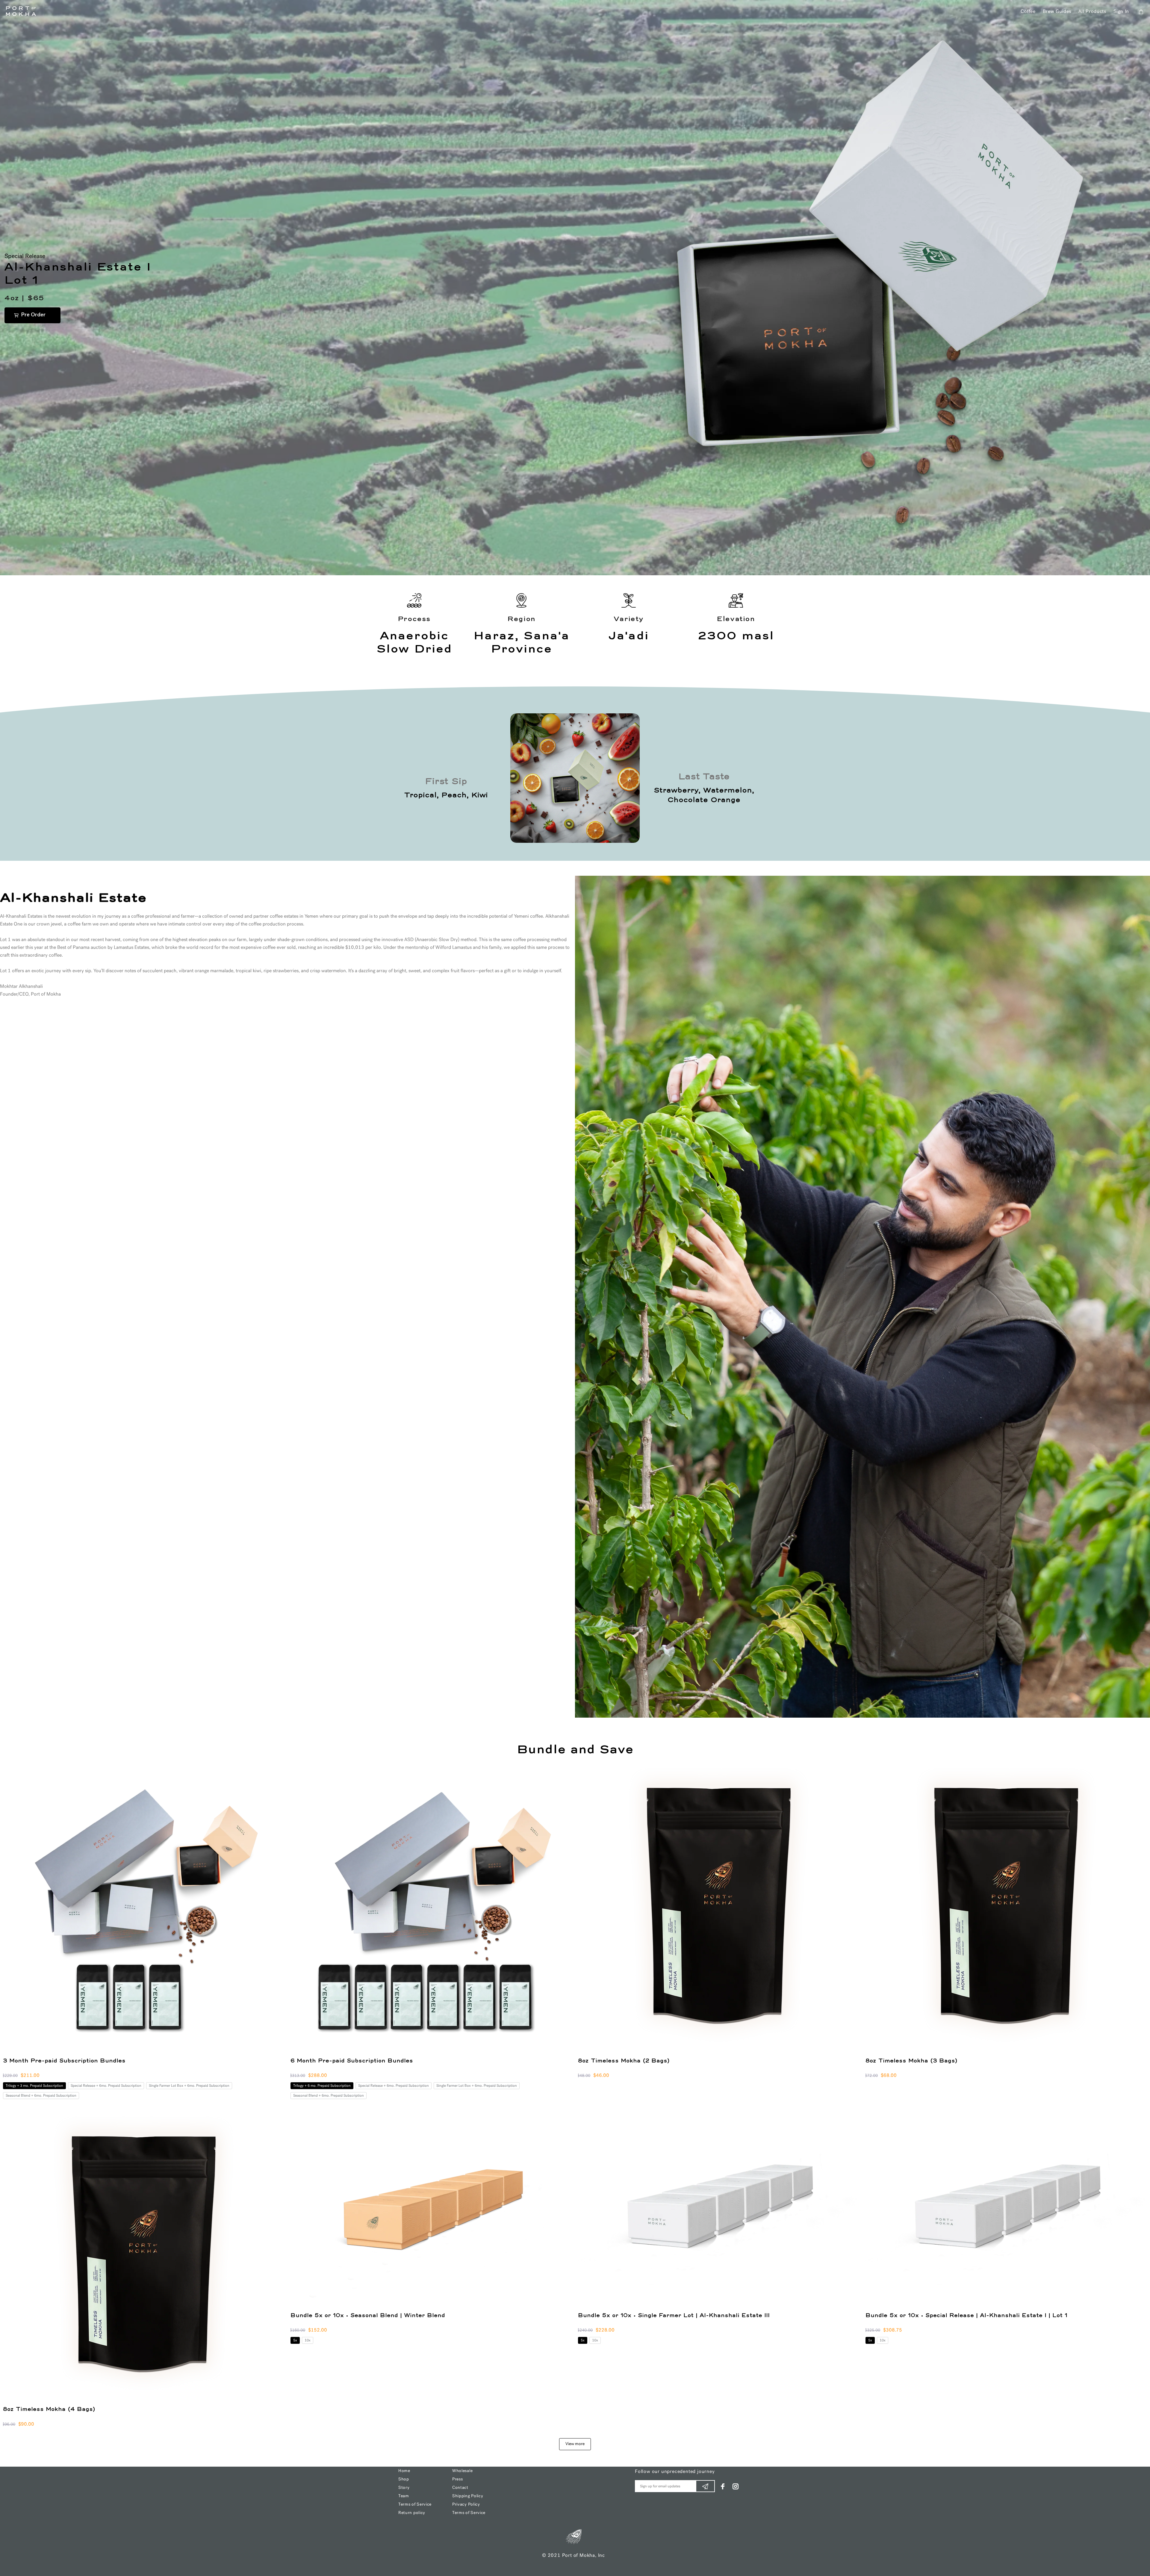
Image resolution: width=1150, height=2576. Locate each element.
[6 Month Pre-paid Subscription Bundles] (431, 1908)
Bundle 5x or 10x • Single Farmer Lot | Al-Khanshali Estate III (674, 2316)
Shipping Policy (468, 2496)
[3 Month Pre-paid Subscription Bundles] (144, 1908)
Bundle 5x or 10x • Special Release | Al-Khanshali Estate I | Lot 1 (966, 2316)
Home (404, 2471)
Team (404, 2496)
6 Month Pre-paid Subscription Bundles (352, 2061)
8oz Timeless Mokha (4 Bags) (49, 2409)
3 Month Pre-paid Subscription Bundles (64, 2061)
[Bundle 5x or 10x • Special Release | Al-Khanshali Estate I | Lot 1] (1006, 2209)
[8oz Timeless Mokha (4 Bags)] (144, 2256)
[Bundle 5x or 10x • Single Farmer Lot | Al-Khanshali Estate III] (719, 2209)
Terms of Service (415, 2505)
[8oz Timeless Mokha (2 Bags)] (719, 1908)
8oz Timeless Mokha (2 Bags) (624, 2061)
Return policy (412, 2513)
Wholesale (462, 2471)
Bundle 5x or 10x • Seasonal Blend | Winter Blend (368, 2316)
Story (404, 2488)
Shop (404, 2479)
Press (458, 2479)
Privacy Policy (466, 2505)
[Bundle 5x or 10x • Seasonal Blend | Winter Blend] (431, 2209)
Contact (460, 2488)
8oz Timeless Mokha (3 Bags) (911, 2061)
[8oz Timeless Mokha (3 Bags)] (1006, 1908)
